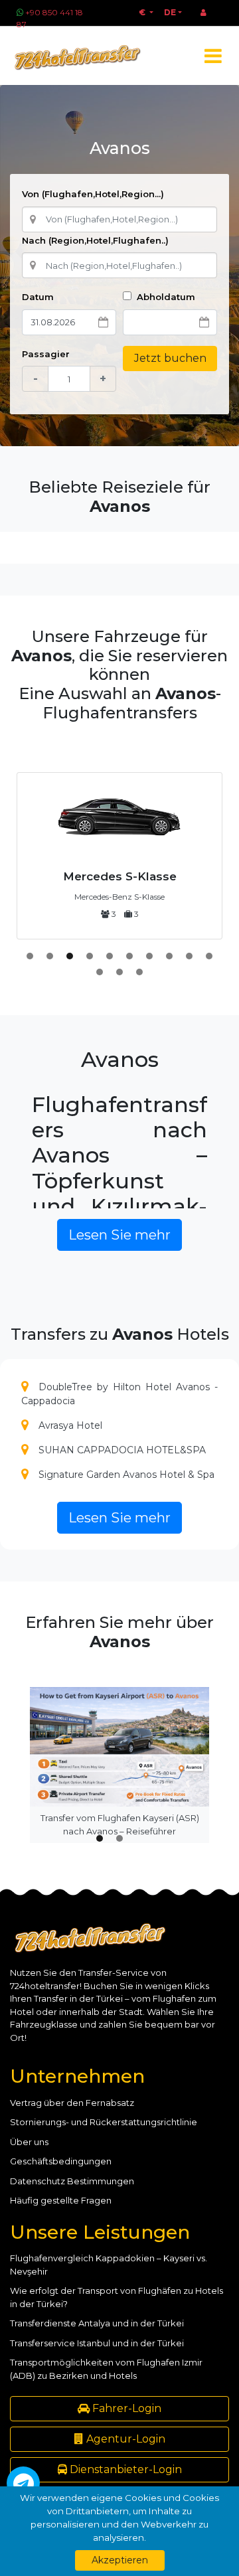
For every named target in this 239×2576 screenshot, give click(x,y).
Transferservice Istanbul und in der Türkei (97, 2343)
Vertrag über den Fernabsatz (72, 2103)
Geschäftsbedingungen (61, 2161)
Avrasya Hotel (70, 1425)
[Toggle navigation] (213, 56)
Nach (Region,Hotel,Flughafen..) (95, 240)
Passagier (46, 354)
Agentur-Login (124, 2439)
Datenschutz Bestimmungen (72, 2181)
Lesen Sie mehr (119, 1235)
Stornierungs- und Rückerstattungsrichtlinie (104, 2122)
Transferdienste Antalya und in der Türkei (97, 2323)
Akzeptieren (120, 2560)
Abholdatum (165, 297)
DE (170, 12)
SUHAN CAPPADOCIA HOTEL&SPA (122, 1450)
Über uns (29, 2142)
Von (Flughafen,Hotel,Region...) (93, 194)
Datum (38, 297)
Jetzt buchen (170, 358)
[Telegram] (23, 2483)
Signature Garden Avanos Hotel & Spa (126, 1475)
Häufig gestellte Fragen (61, 2200)
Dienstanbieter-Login (124, 2469)
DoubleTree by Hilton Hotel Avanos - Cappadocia (119, 1394)
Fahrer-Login (125, 2408)
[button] (30, 956)
